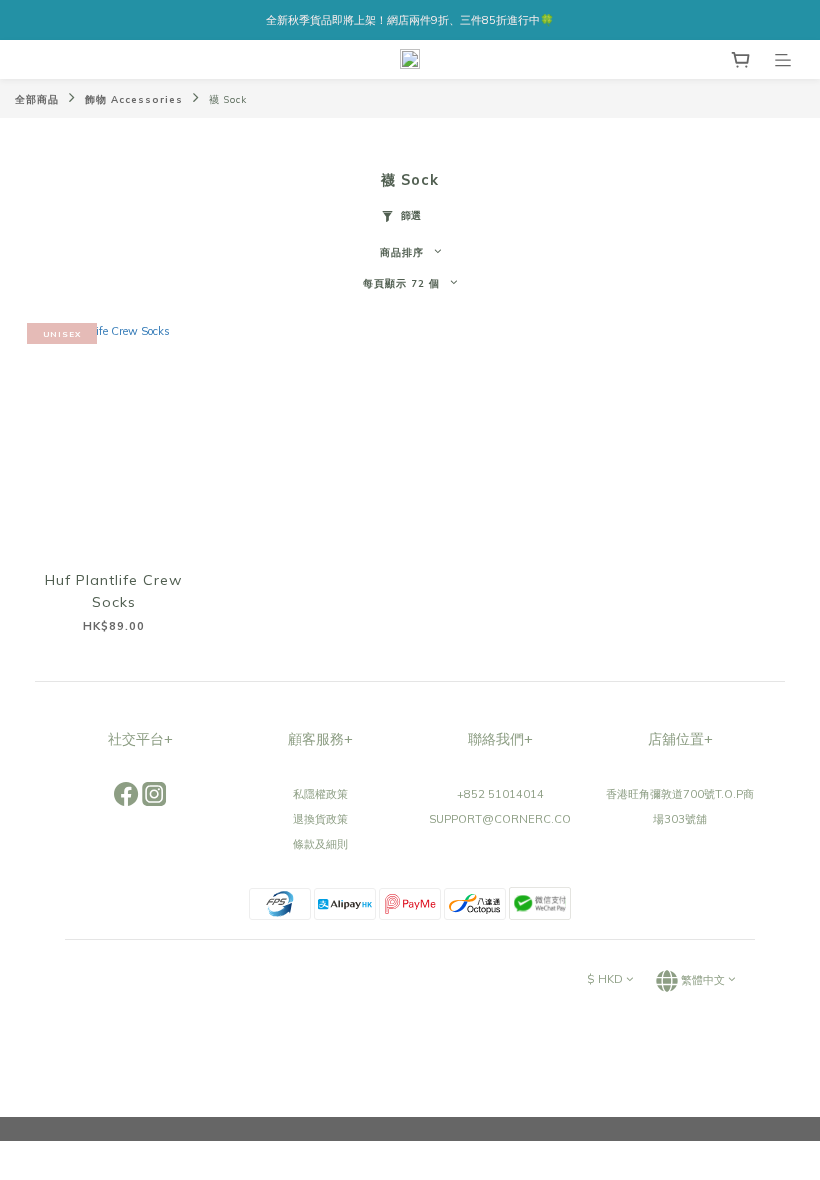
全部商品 (37, 99)
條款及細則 (320, 844)
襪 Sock (228, 99)
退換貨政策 (320, 819)
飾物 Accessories (134, 99)
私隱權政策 (320, 794)
